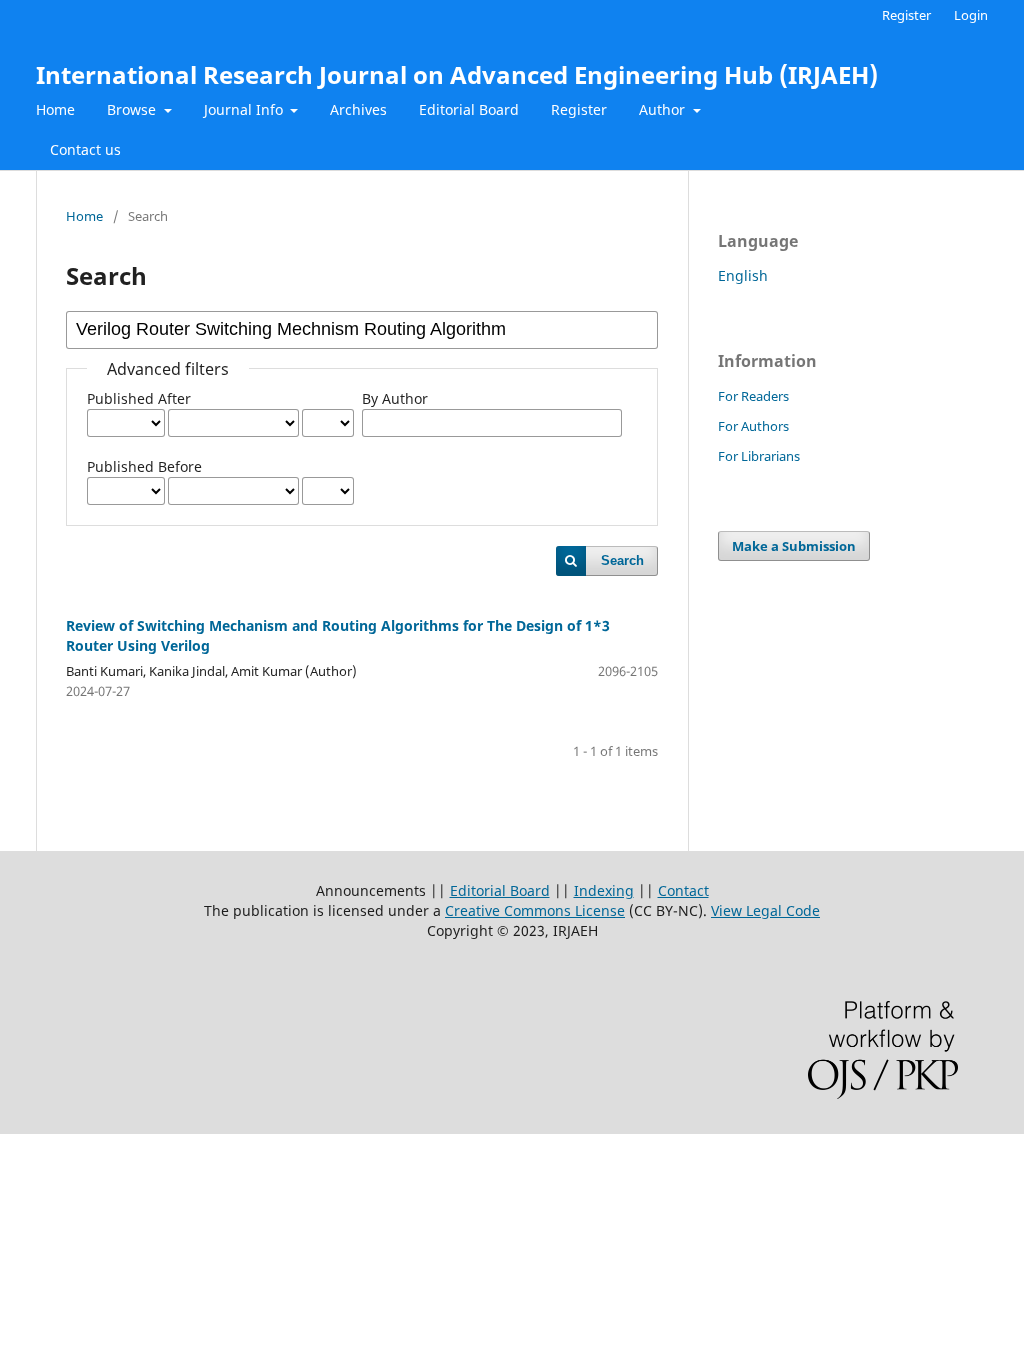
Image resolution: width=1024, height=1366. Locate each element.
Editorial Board (469, 109)
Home (55, 109)
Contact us (85, 149)
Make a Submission (794, 546)
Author (664, 109)
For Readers (753, 396)
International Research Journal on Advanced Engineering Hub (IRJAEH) (457, 74)
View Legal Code (765, 910)
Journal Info (245, 109)
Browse (133, 109)
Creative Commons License (535, 910)
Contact (683, 890)
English (743, 275)
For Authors (753, 426)
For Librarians (759, 456)
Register (579, 109)
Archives (358, 109)
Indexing (604, 890)
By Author (395, 398)
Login (971, 15)
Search (622, 560)
